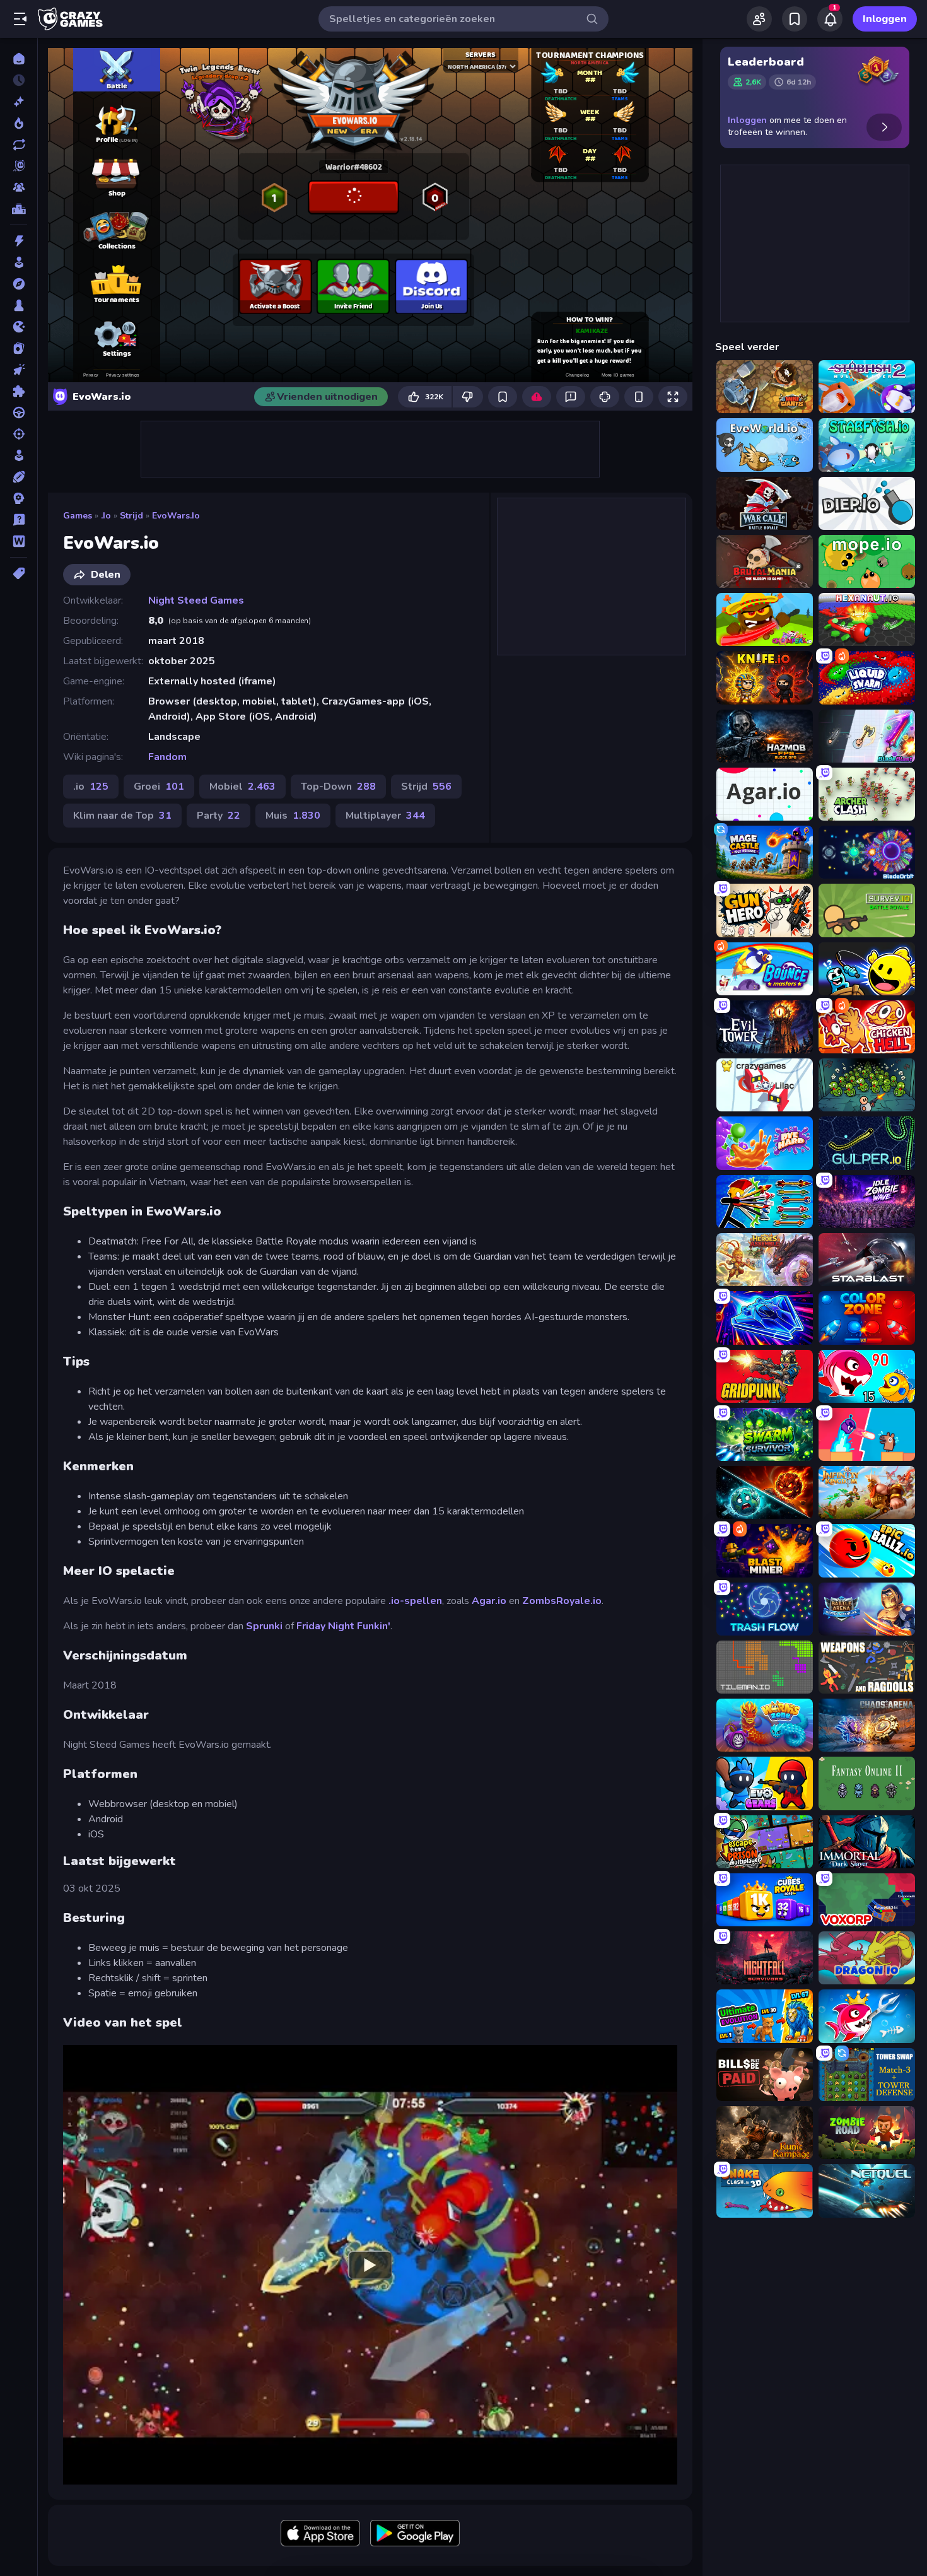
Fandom (167, 757)
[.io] (19, 327)
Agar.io (489, 1601)
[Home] (19, 59)
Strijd (131, 516)
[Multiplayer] (19, 187)
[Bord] (19, 305)
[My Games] (795, 19)
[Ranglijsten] (19, 209)
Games (78, 516)
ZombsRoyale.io (562, 1601)
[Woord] (19, 541)
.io (106, 516)
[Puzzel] (19, 391)
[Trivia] (19, 520)
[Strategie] (19, 498)
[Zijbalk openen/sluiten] (20, 19)
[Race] (19, 413)
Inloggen (885, 19)
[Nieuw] (19, 102)
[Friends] (759, 19)
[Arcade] (19, 262)
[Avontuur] (19, 284)
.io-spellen (415, 1601)
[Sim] (19, 455)
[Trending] (19, 123)
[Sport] (19, 477)
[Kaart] (19, 348)
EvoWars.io (176, 516)
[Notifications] (830, 19)
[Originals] (19, 166)
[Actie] (19, 241)
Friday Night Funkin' (343, 1626)
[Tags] (19, 573)
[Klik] (19, 370)
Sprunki (264, 1626)
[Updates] (19, 144)
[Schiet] (19, 434)
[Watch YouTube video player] (370, 2264)
